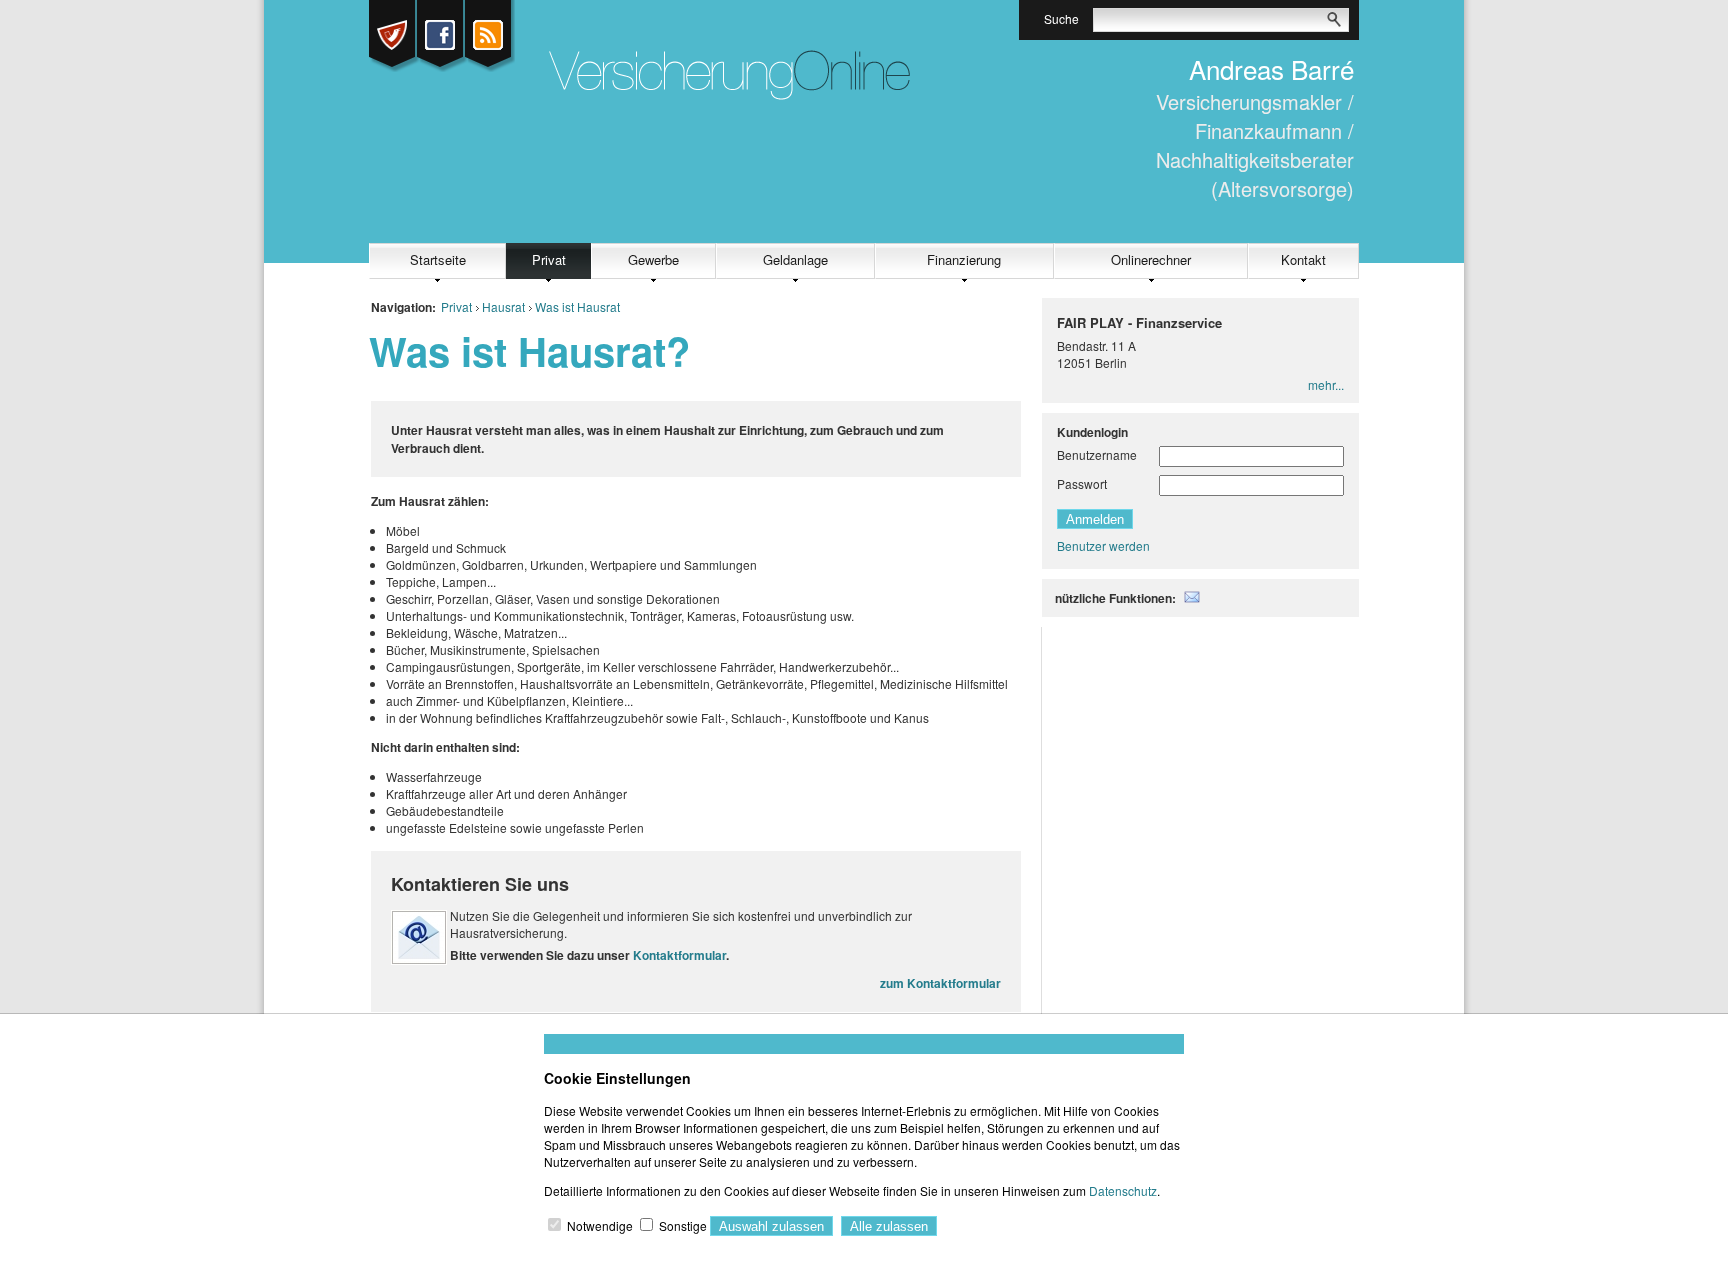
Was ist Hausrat (577, 306)
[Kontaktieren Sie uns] (419, 959)
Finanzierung (964, 259)
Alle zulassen (889, 1226)
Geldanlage (795, 259)
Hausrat (503, 306)
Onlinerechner (1151, 259)
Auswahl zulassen (771, 1226)
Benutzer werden (1103, 545)
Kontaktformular (679, 955)
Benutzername (1097, 454)
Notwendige (600, 1225)
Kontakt (1303, 259)
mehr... (1326, 384)
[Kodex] (394, 35)
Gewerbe (653, 259)
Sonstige (683, 1225)
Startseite (438, 259)
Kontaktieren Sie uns (480, 884)
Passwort (1082, 483)
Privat (549, 259)
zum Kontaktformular (940, 983)
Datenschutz (1123, 1190)
